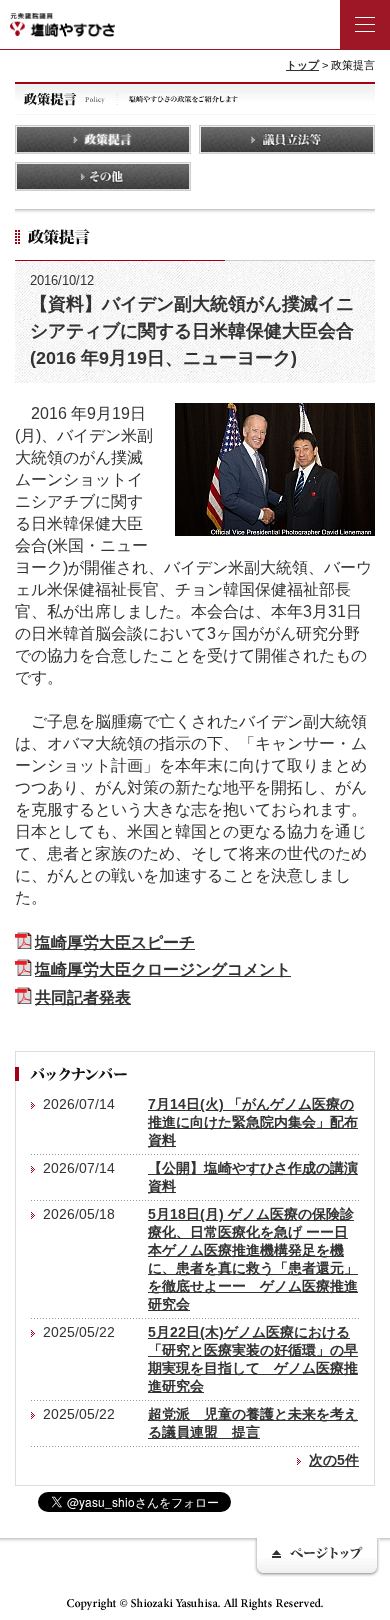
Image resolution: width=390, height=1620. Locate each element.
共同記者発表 (83, 997)
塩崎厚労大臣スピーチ (115, 942)
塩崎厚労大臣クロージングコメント (163, 969)
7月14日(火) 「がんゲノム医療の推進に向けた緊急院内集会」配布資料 (253, 1122)
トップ (302, 65)
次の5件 (334, 1460)
